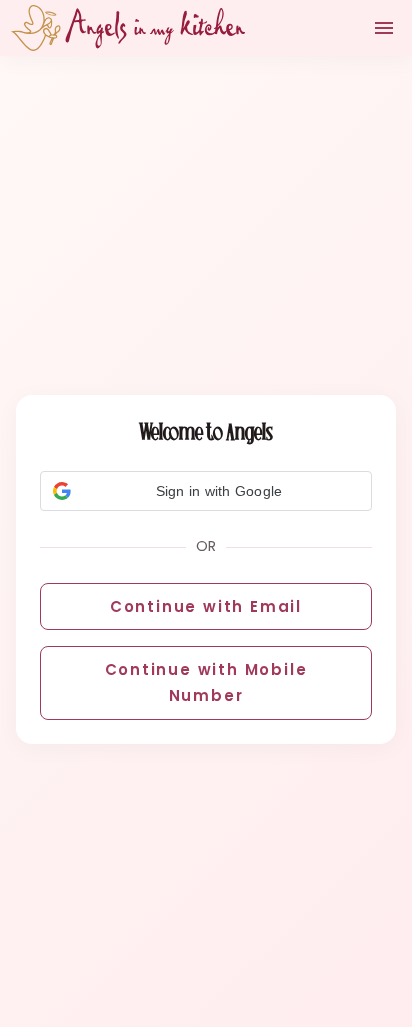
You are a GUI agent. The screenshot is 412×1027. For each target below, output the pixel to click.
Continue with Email (206, 606)
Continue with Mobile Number (206, 682)
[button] (206, 491)
